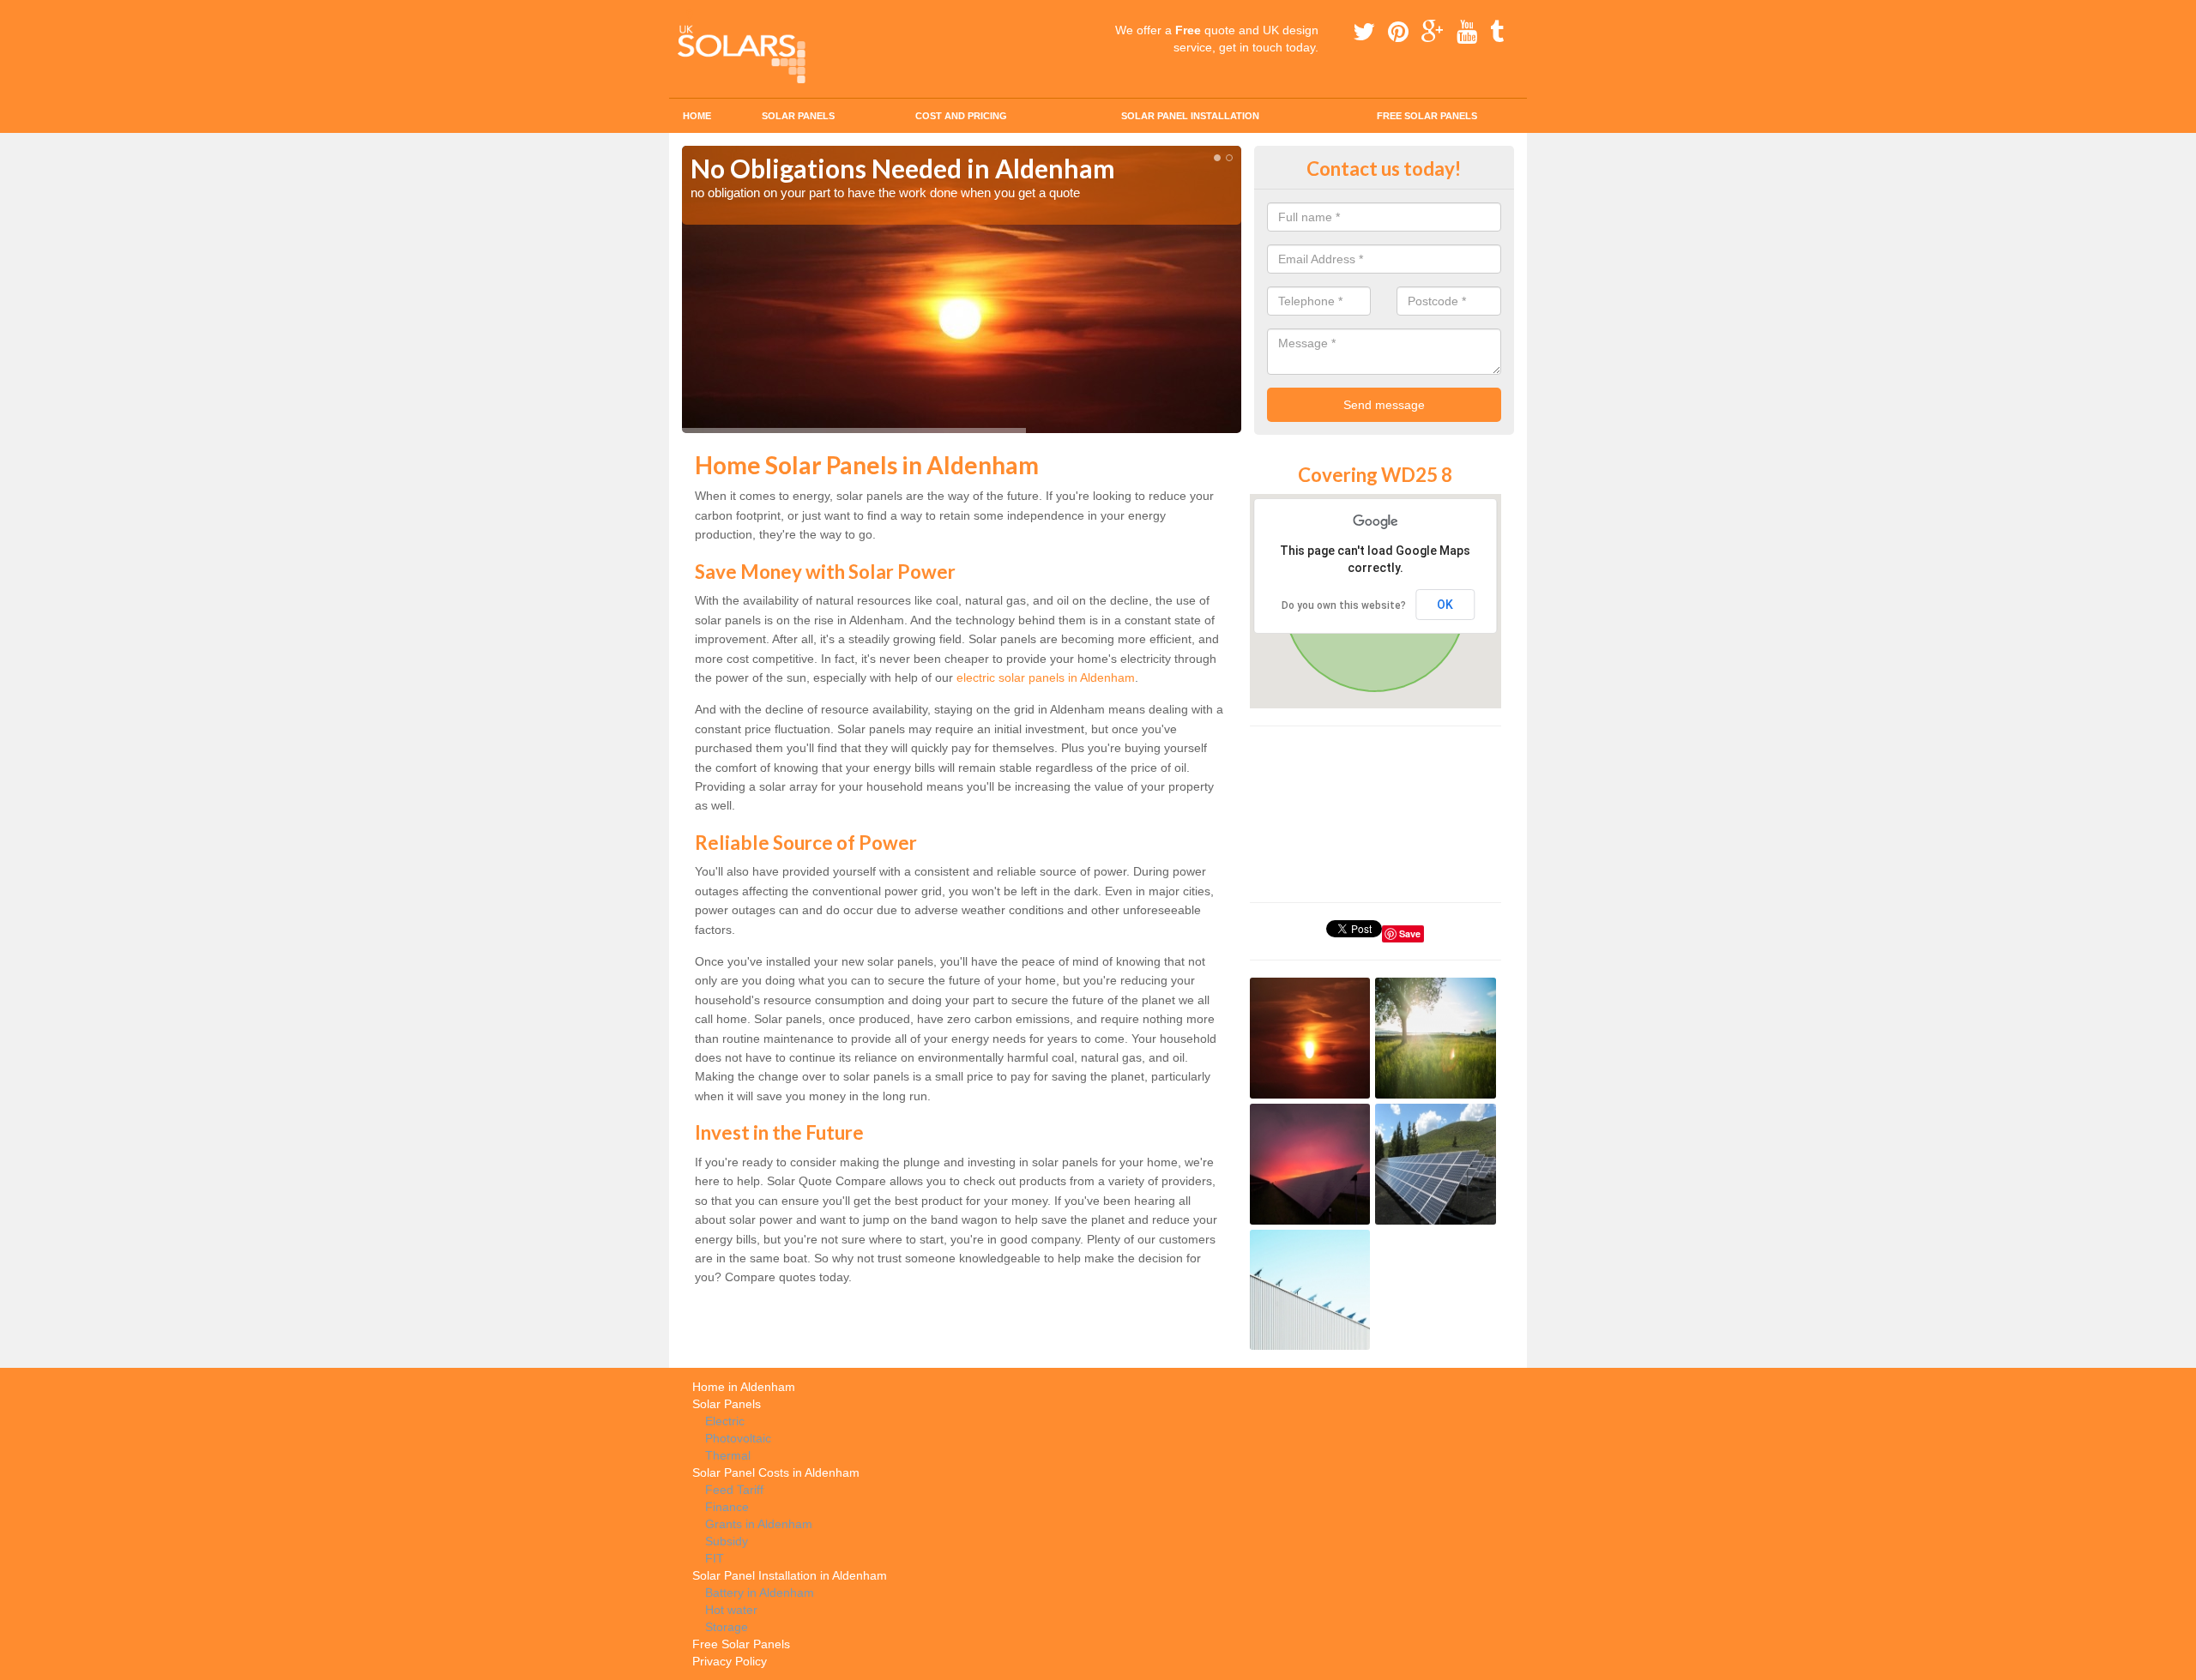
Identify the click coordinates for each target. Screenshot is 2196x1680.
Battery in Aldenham (760, 1593)
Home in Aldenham (744, 1387)
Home (697, 116)
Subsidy (727, 1541)
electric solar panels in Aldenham (1046, 677)
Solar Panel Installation (1190, 116)
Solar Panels (798, 116)
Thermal (728, 1455)
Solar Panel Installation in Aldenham (790, 1575)
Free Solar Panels (1427, 116)
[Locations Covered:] (690, 15)
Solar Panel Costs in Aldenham (776, 1472)
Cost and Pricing (961, 116)
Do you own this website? (1344, 605)
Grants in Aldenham (759, 1524)
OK (1445, 605)
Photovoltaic (738, 1438)
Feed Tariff (734, 1490)
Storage (727, 1627)
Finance (727, 1507)
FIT (715, 1558)
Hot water (731, 1610)
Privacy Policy (730, 1661)
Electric (725, 1421)
